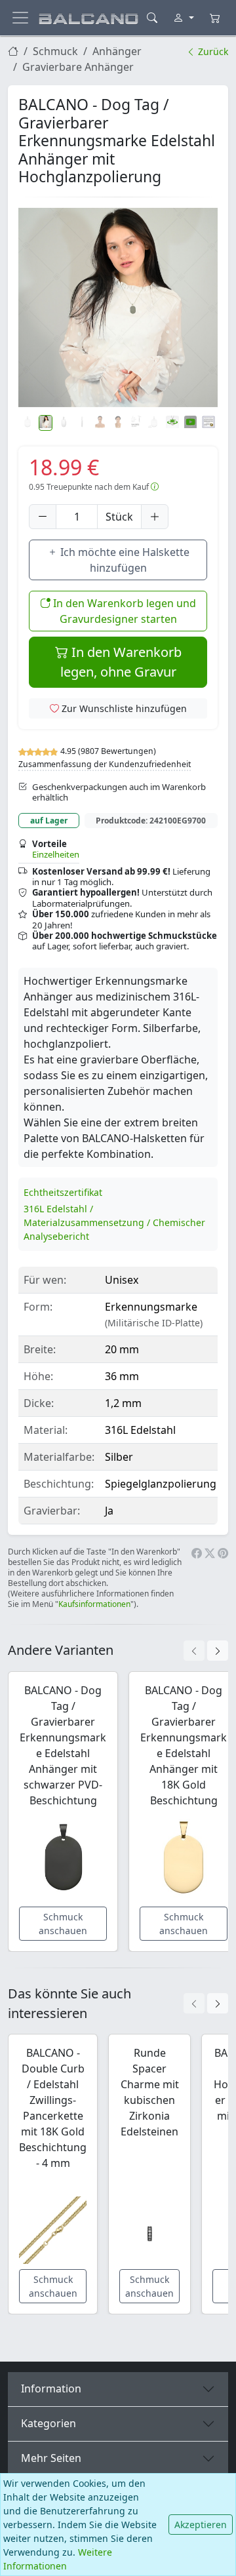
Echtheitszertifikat (63, 1192)
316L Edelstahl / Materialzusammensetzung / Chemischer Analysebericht (114, 1222)
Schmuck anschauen (63, 1924)
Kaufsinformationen (94, 1604)
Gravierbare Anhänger (78, 67)
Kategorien (49, 2423)
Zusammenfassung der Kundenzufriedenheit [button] (105, 764)
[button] (118, 307)
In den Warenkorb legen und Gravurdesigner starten (123, 611)
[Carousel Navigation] (206, 1651)
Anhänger (117, 51)
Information (51, 2388)
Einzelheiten (56, 854)
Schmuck (55, 51)
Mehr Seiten (51, 2458)
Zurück (212, 51)
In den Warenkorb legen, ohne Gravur (121, 662)
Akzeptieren (201, 2525)
